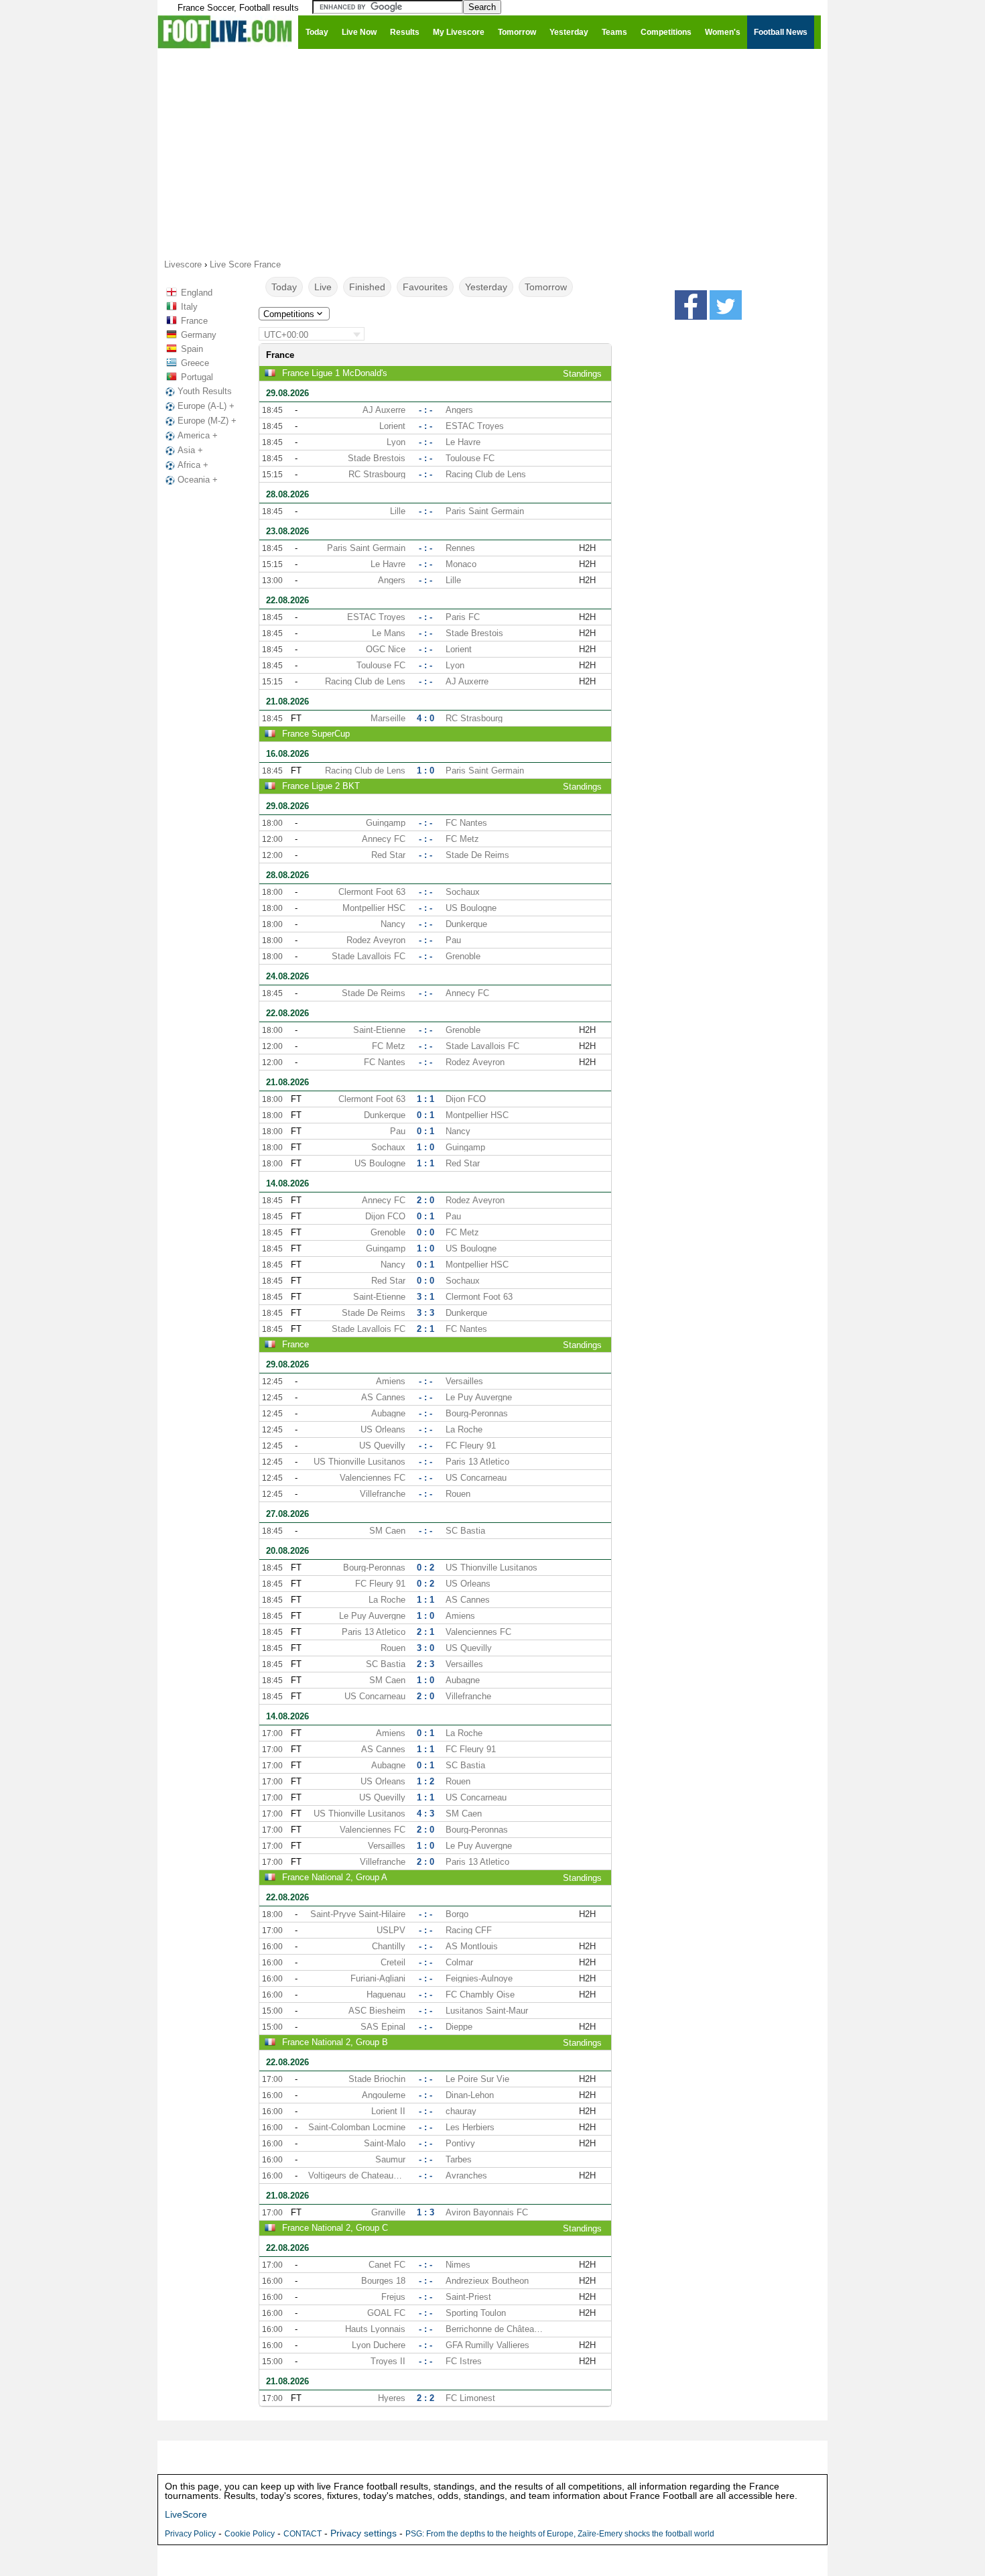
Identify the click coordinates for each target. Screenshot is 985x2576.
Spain (192, 349)
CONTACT (303, 2534)
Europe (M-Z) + (207, 421)
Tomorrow (546, 287)
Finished (367, 287)
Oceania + (198, 480)
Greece (195, 363)
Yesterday (486, 287)
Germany (199, 335)
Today (284, 287)
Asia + (190, 450)
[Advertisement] (492, 153)
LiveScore (186, 2514)
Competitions (289, 314)
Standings (582, 374)
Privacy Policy (190, 2534)
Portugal (197, 377)
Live (323, 287)
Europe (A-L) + (206, 406)
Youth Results (205, 391)
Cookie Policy (250, 2534)
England (197, 293)
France (194, 321)
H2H (587, 548)
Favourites (425, 287)
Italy (189, 307)
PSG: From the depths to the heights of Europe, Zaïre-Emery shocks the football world (560, 2534)
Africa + (193, 465)
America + (198, 435)
